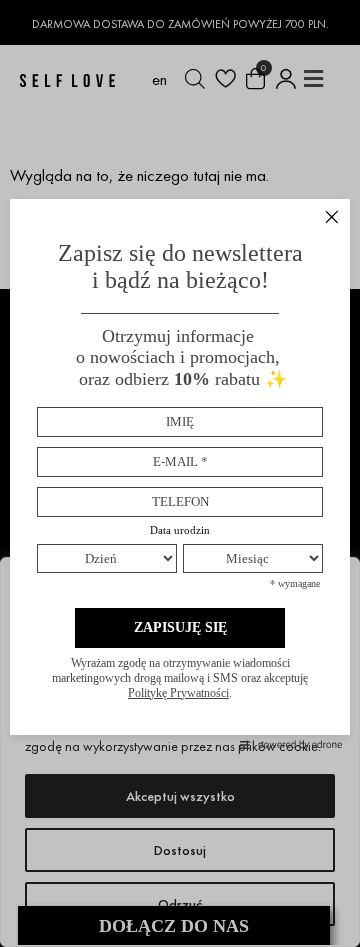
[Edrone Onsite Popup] (180, 473)
